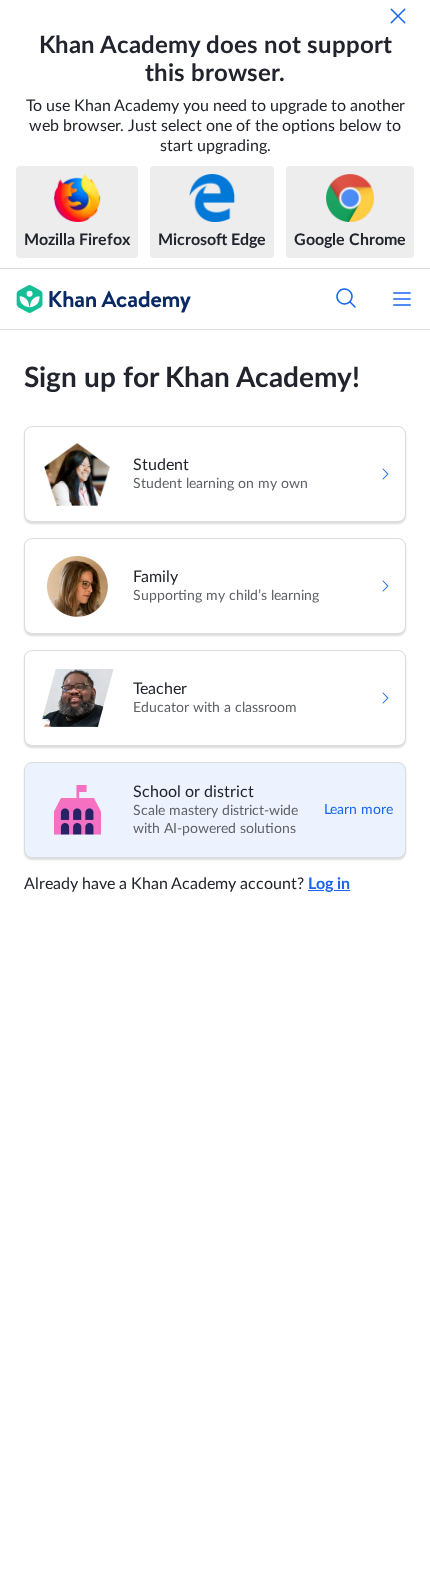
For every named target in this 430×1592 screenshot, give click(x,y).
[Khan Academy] (95, 299)
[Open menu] (402, 299)
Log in (329, 884)
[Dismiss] (398, 16)
